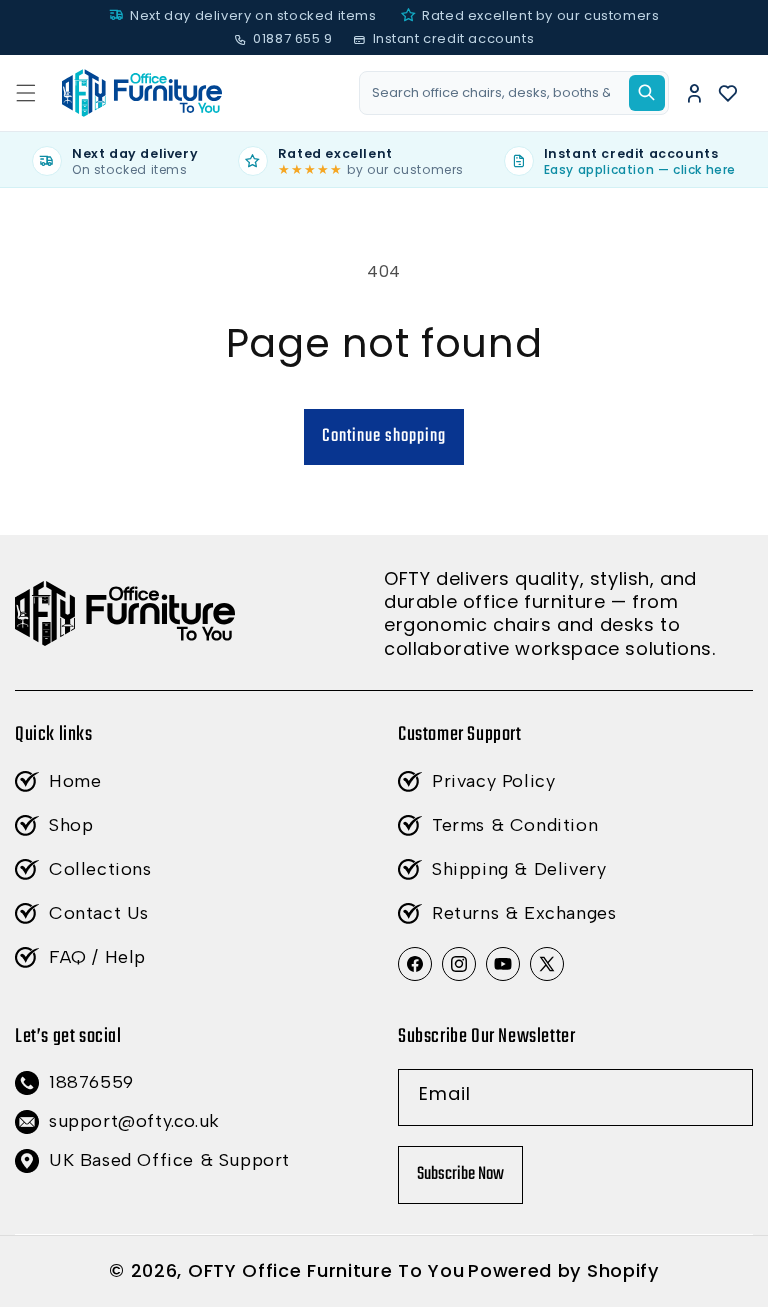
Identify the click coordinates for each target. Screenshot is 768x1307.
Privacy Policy (493, 781)
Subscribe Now (460, 1174)
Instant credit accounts (453, 38)
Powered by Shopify (563, 1270)
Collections (100, 869)
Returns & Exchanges (524, 913)
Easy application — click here (640, 169)
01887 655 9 (293, 38)
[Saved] (728, 93)
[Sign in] (694, 93)
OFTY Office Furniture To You (326, 1270)
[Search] (647, 93)
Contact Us (99, 913)
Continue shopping (384, 436)
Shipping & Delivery (519, 869)
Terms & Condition (515, 825)
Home (75, 781)
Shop (71, 825)
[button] (26, 93)
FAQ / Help (97, 957)
